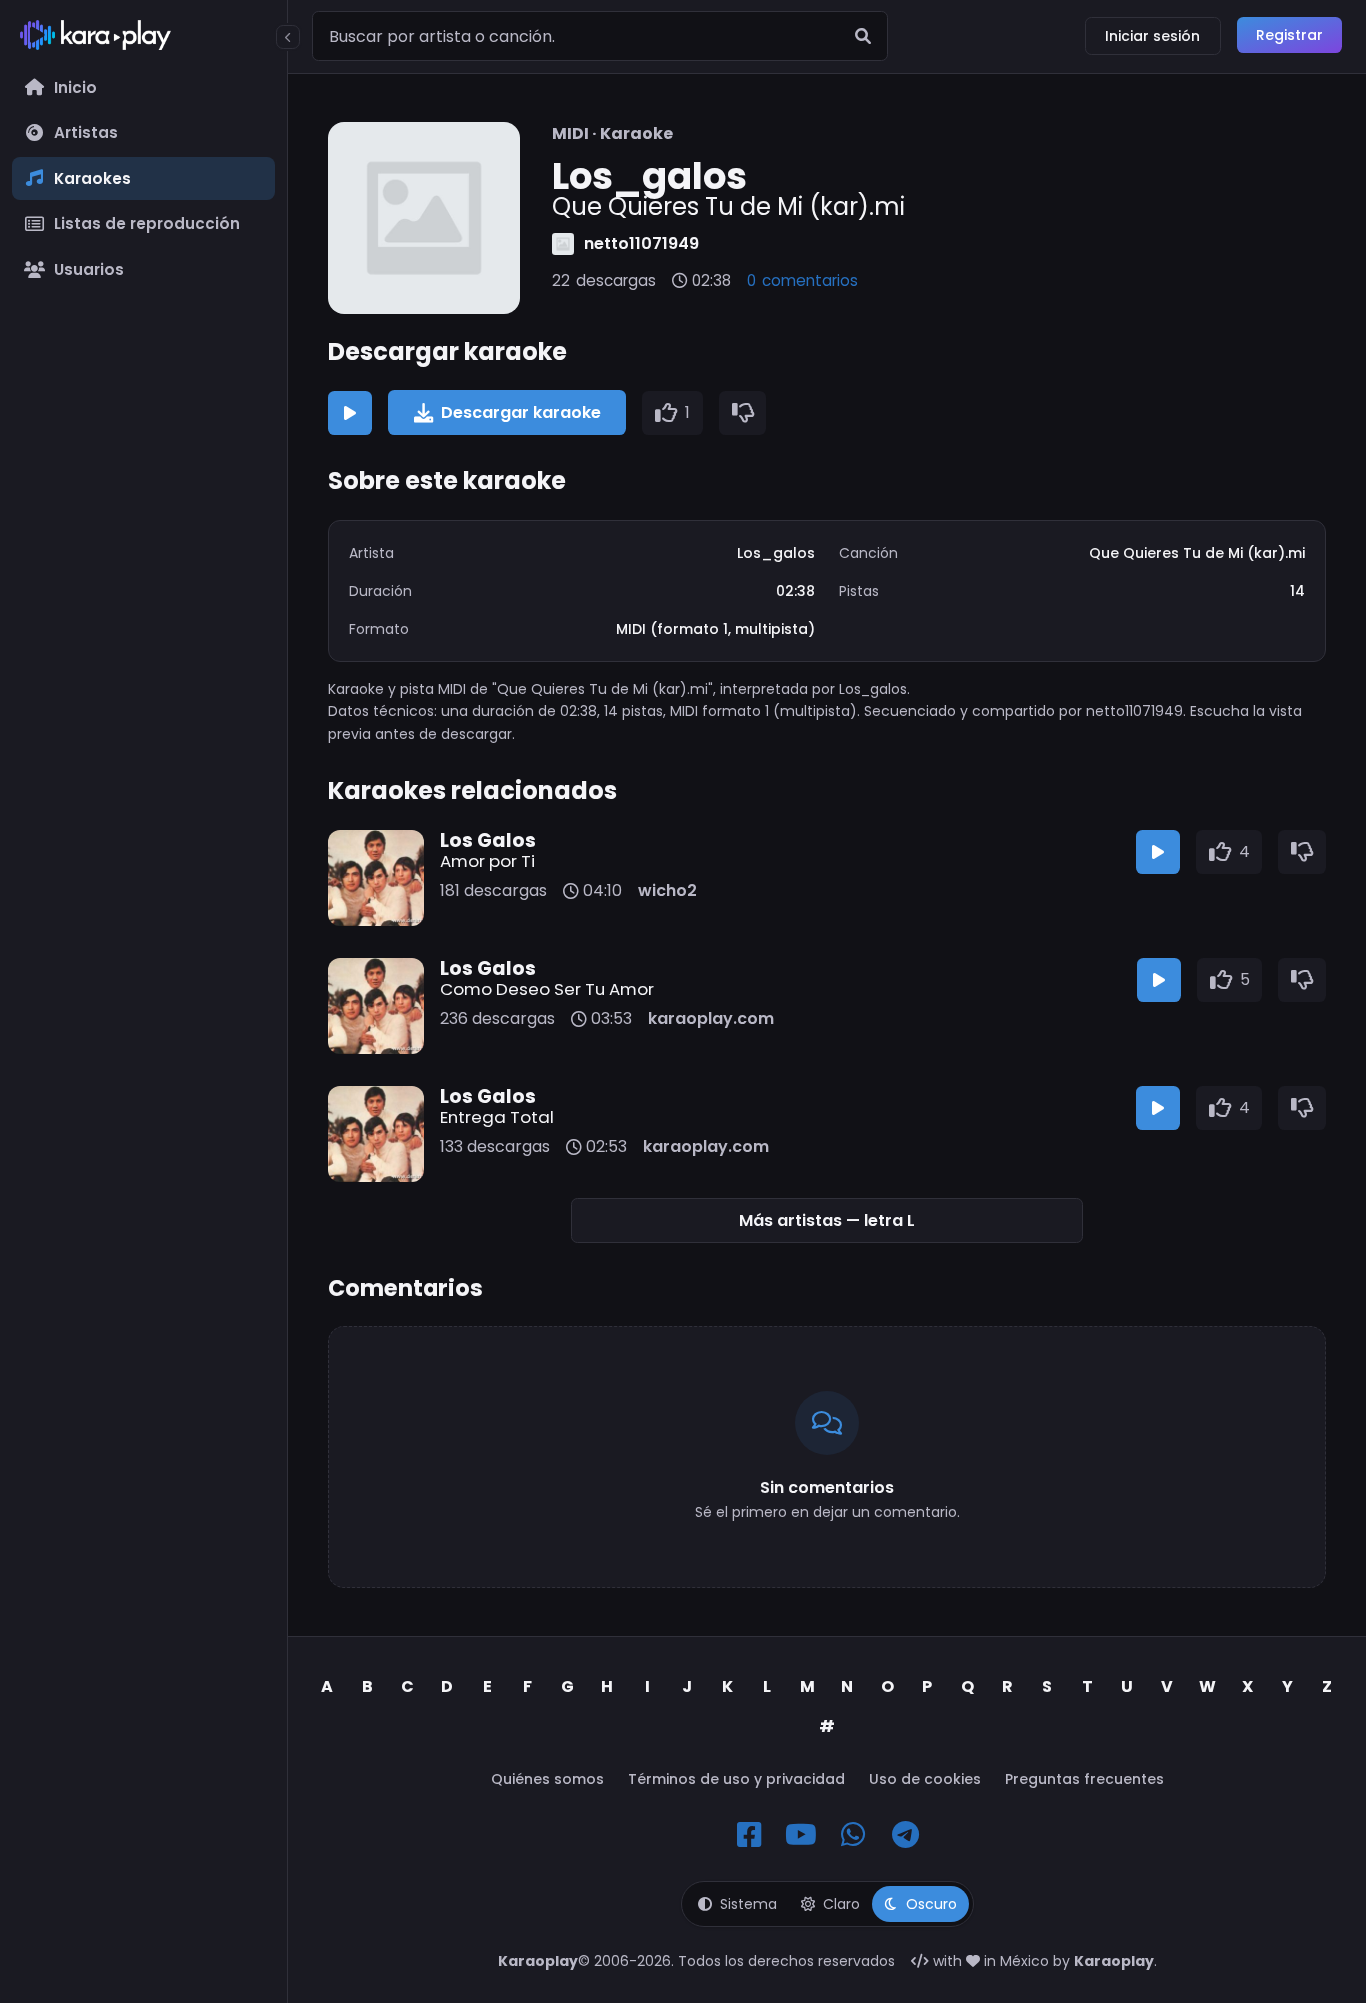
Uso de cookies (925, 1779)
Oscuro (931, 1904)
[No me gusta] (743, 413)
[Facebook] (749, 1835)
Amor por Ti (487, 861)
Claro (841, 1904)
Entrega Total (497, 1117)
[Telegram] (905, 1835)
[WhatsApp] (853, 1835)
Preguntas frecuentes (1084, 1779)
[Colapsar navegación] (288, 37)
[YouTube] (801, 1835)
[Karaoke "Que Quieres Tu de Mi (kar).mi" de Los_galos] (424, 218)
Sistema (748, 1904)
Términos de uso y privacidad (736, 1779)
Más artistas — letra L (827, 1220)
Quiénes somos (547, 1779)
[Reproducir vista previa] (350, 413)
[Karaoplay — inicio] (143, 39)
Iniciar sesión (1152, 36)
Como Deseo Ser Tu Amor (547, 989)
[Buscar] (863, 36)
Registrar (1289, 35)
